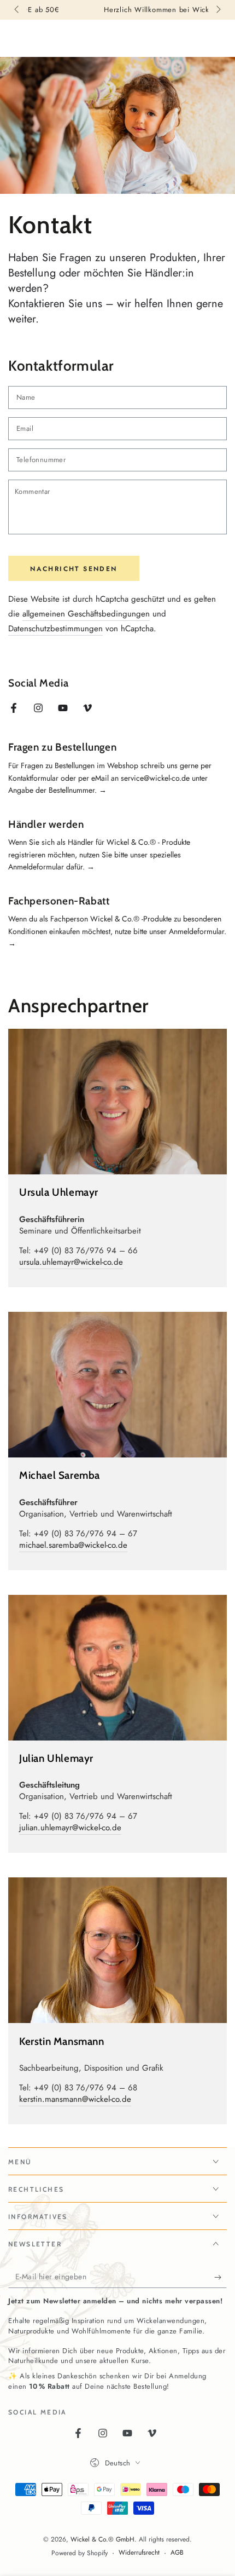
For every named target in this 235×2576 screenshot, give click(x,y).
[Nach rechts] (218, 10)
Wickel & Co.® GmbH (102, 2539)
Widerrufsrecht (139, 2553)
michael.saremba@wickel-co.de (73, 1545)
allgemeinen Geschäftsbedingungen (86, 614)
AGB (177, 2553)
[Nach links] (17, 10)
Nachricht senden (74, 569)
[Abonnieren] (221, 2277)
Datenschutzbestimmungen (55, 629)
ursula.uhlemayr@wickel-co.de (71, 1262)
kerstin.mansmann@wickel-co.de (75, 2099)
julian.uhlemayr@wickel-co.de (70, 1828)
